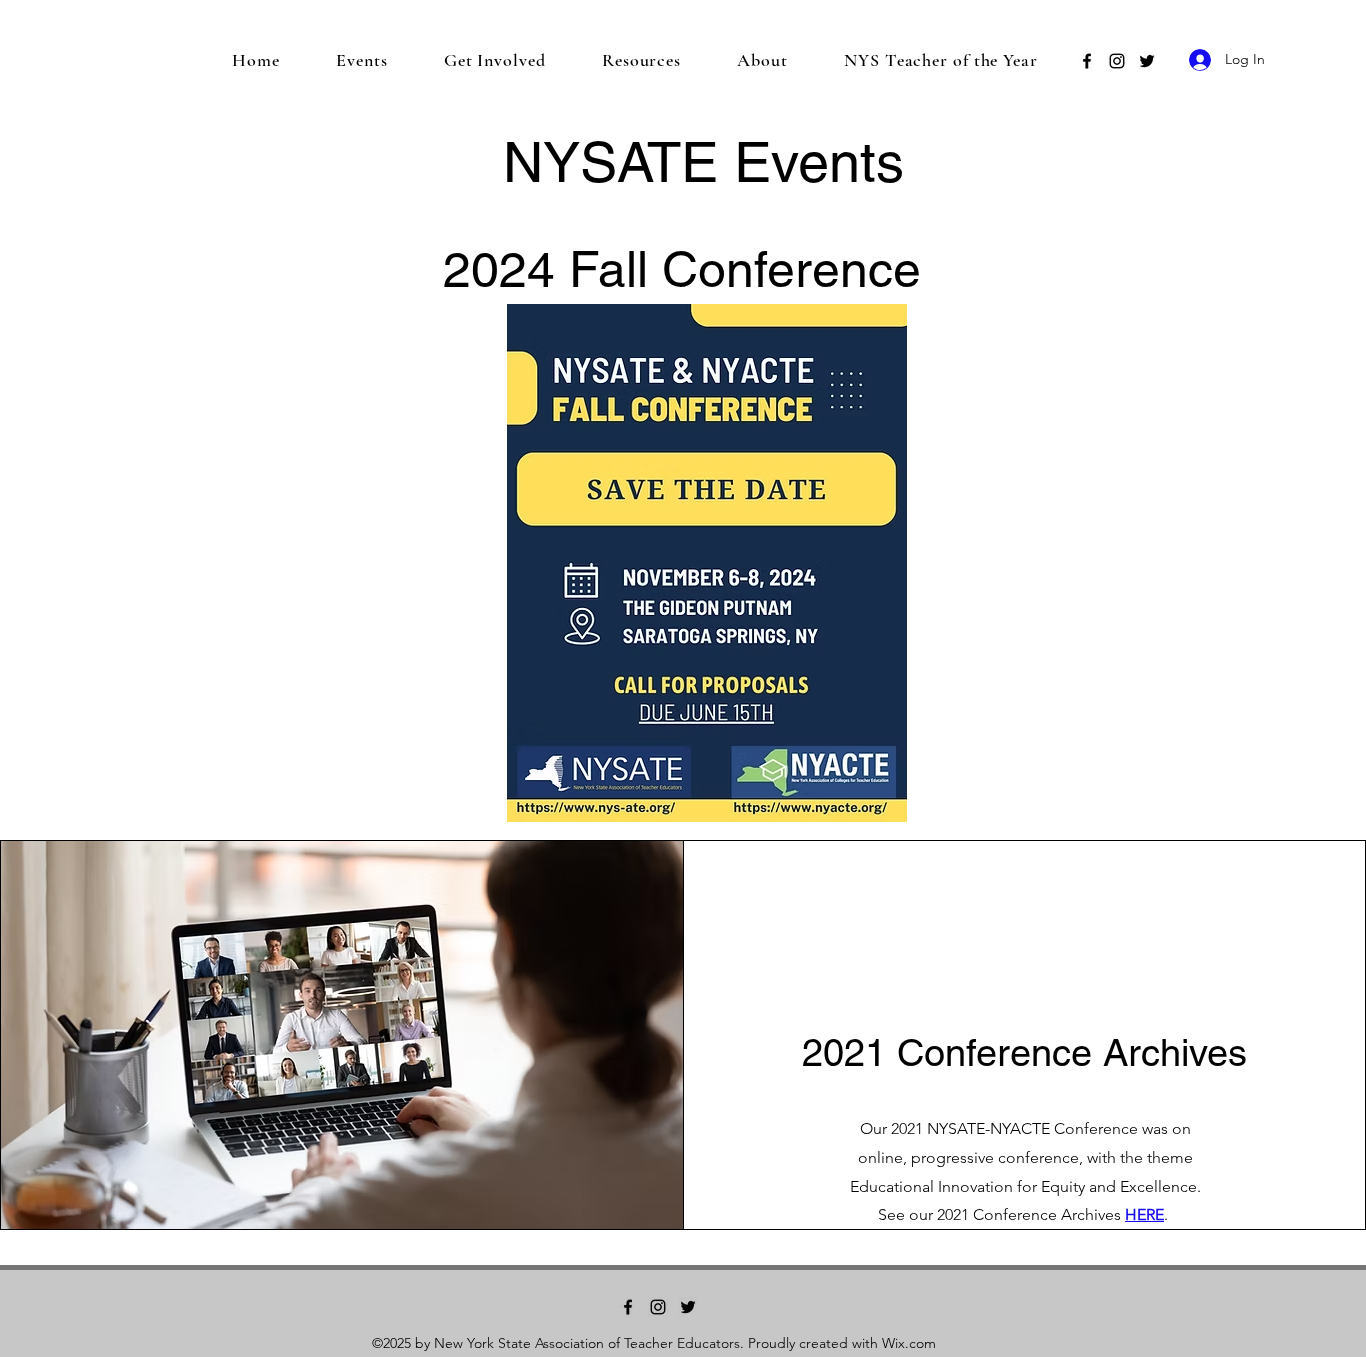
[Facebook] (1087, 61)
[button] (362, 60)
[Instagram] (1117, 61)
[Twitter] (1147, 61)
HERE (1144, 1214)
